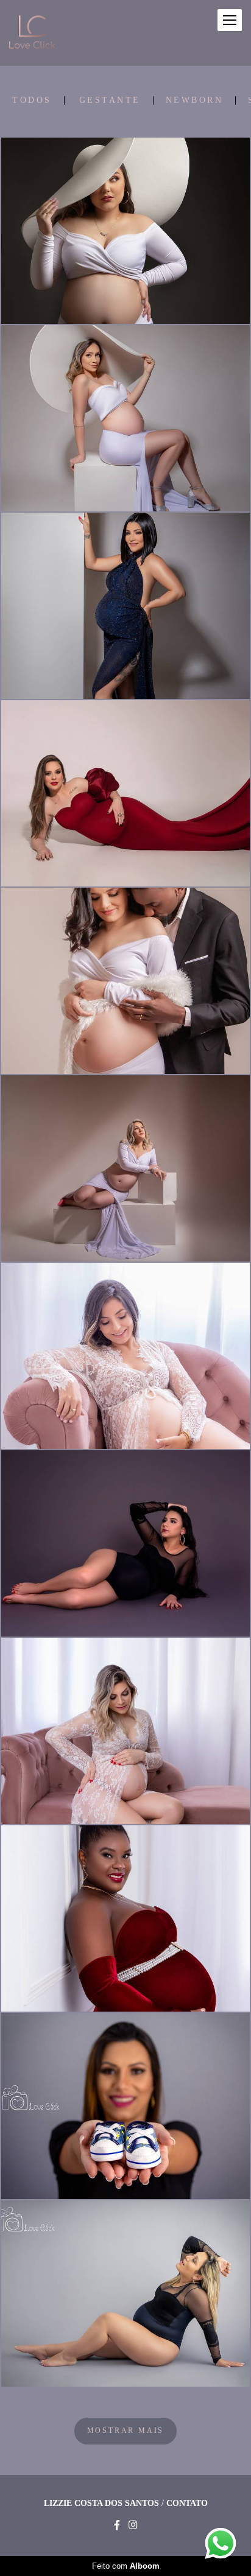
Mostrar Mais (126, 2431)
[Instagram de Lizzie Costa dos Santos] (133, 2525)
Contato (187, 2504)
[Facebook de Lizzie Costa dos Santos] (117, 2525)
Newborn (195, 100)
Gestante (110, 100)
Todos (32, 100)
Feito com (126, 2566)
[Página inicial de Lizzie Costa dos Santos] (32, 33)
